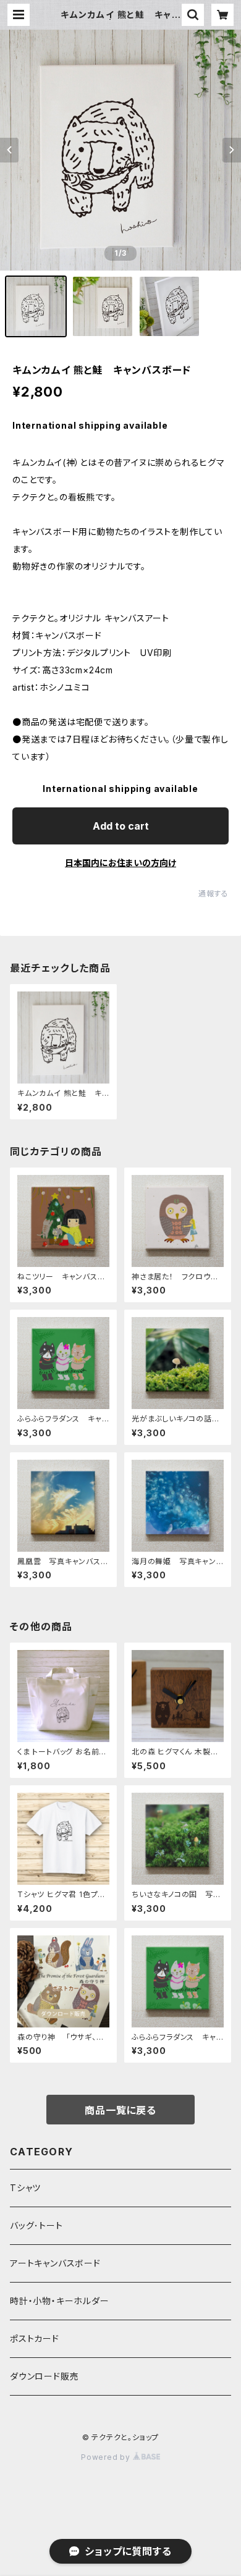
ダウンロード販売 (44, 2376)
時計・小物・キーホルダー (60, 2301)
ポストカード (35, 2338)
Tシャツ (25, 2188)
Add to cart (121, 826)
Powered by (107, 2457)
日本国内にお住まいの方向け (120, 863)
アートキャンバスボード (55, 2263)
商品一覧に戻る (120, 2110)
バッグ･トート (36, 2225)
